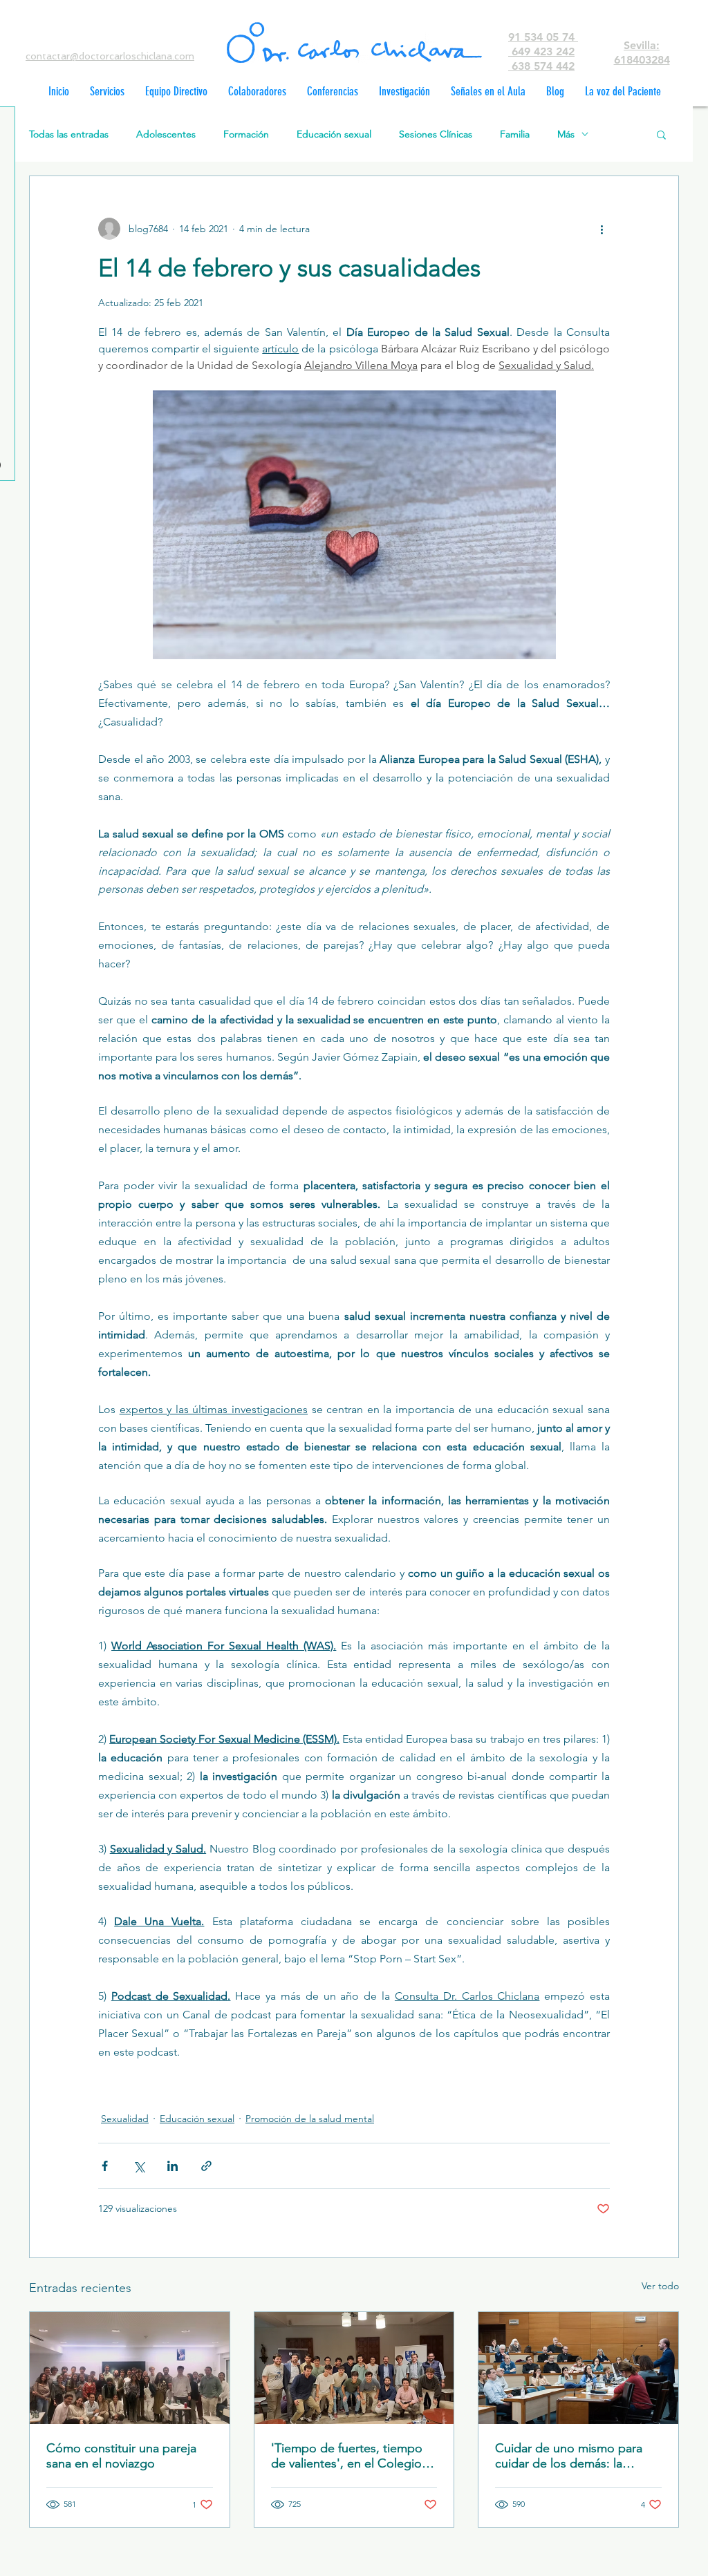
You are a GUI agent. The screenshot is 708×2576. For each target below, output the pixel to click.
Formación (246, 134)
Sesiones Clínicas (436, 134)
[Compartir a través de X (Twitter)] (139, 2166)
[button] (661, 134)
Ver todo (660, 2286)
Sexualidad (125, 2119)
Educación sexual (334, 134)
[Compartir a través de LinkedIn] (173, 2166)
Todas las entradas (69, 134)
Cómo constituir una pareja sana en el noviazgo (121, 2456)
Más (566, 134)
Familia (515, 134)
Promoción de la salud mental (310, 2119)
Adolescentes (166, 134)
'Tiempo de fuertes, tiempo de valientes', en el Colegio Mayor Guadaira (347, 2456)
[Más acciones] (602, 229)
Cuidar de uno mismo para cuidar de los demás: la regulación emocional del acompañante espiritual (569, 2456)
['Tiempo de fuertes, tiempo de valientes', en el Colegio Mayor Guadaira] (354, 2368)
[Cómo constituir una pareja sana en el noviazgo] (130, 2368)
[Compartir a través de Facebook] (105, 2166)
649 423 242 (541, 51)
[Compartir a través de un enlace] (206, 2166)
